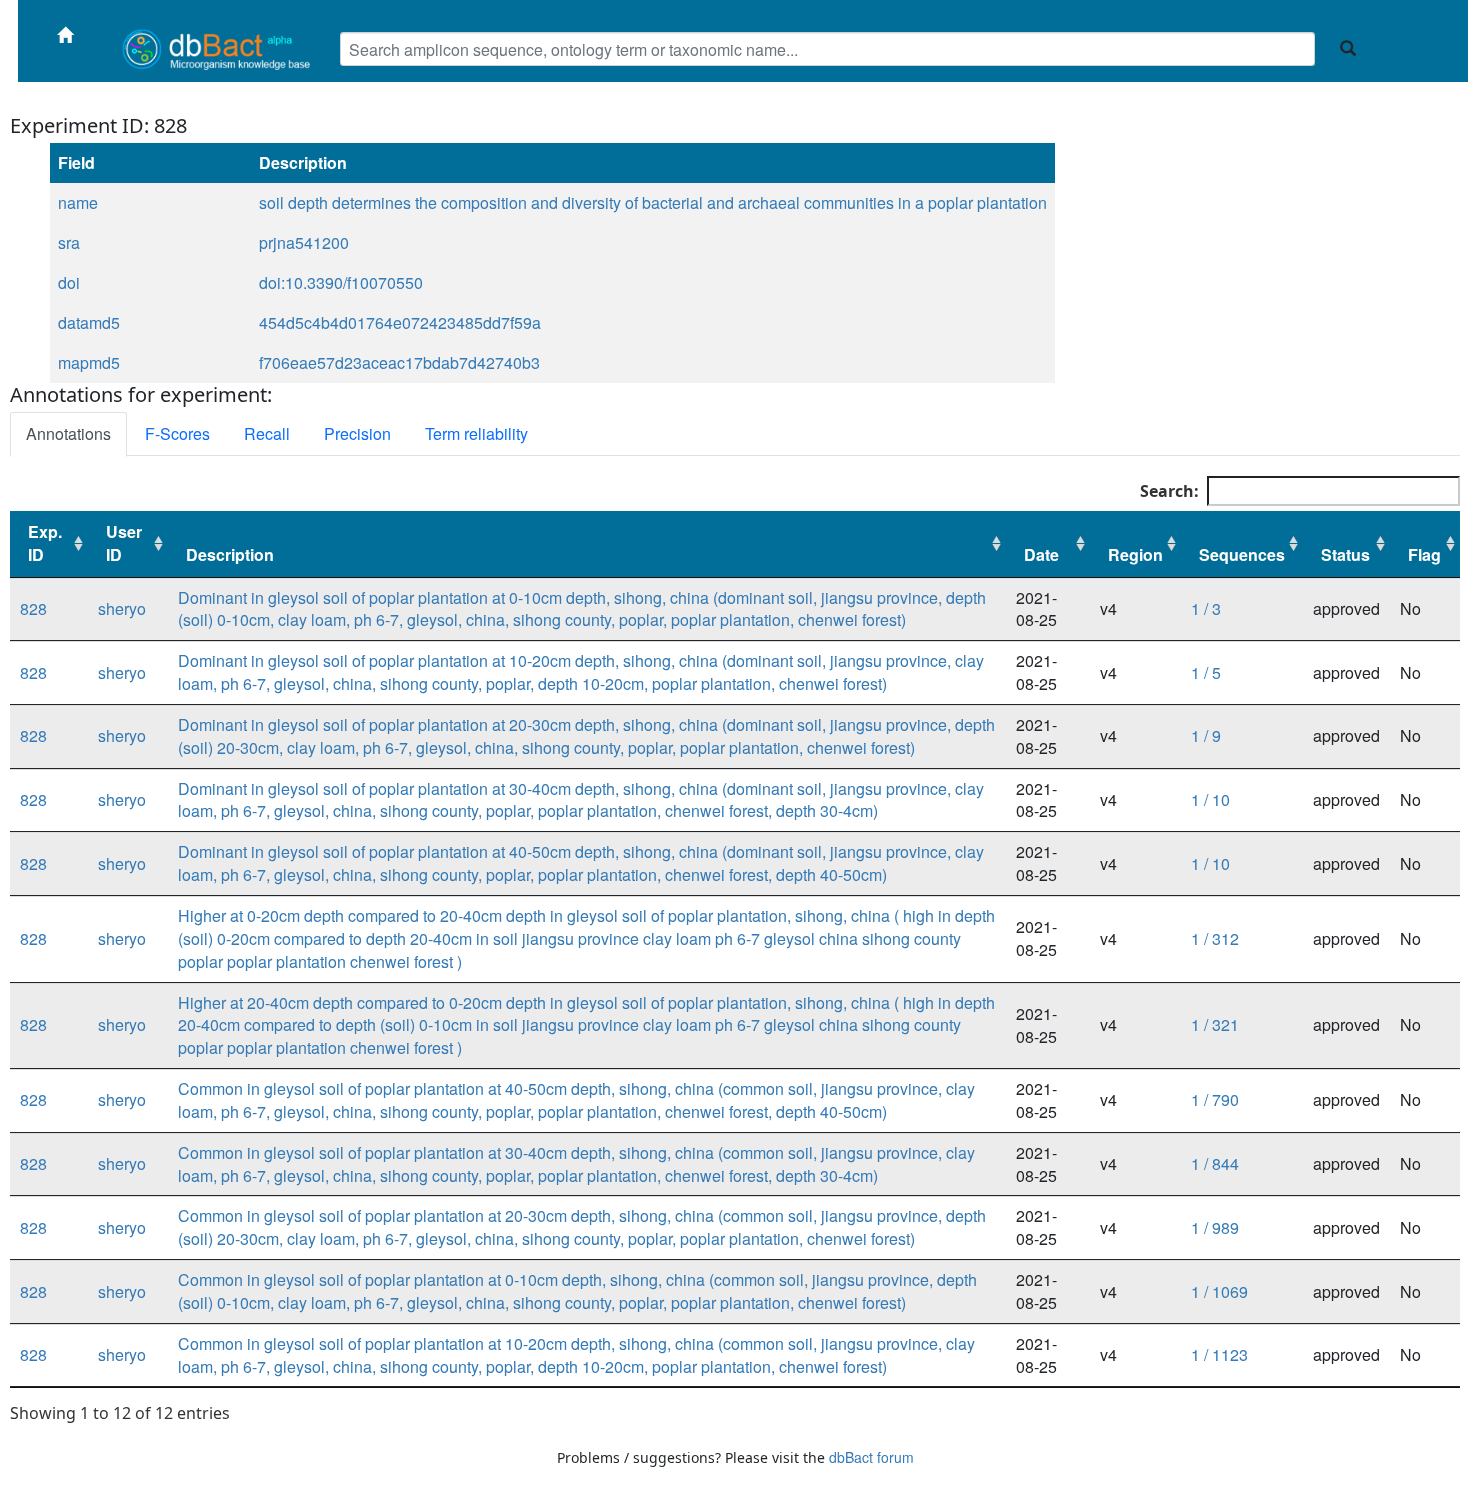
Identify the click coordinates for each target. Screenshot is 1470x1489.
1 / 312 (1215, 938)
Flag (1424, 554)
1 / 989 (1215, 1227)
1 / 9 (1206, 735)
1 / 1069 (1219, 1291)
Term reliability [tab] (476, 433)
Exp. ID (45, 543)
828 (33, 608)
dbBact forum (871, 1457)
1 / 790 (1215, 1099)
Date (1041, 554)
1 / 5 (1206, 672)
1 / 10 (1210, 799)
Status (1345, 554)
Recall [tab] (267, 433)
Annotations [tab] (68, 433)
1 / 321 (1215, 1024)
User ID (124, 543)
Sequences (1242, 554)
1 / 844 (1215, 1163)
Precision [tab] (357, 433)
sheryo (122, 608)
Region (1135, 554)
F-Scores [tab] (177, 433)
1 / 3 (1206, 608)
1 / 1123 (1219, 1354)
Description (230, 554)
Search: (1169, 491)
